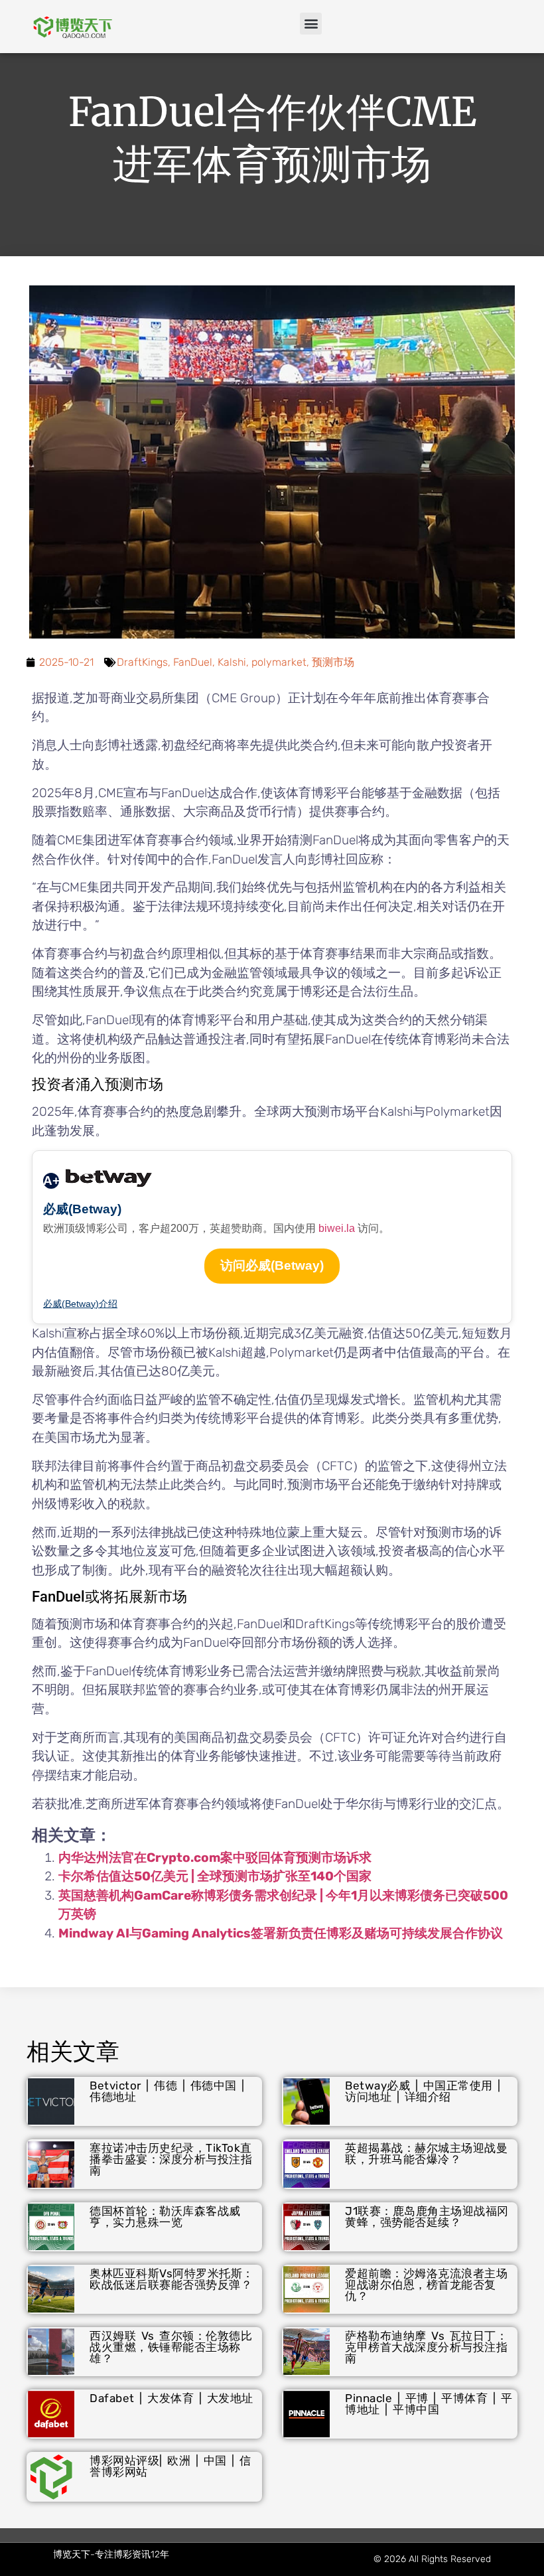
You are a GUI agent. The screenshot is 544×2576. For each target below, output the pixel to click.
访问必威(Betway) (272, 1265)
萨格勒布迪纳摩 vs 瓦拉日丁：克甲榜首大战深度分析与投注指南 (426, 2347)
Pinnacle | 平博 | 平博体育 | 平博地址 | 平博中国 (429, 2404)
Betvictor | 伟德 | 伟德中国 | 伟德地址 (167, 2091)
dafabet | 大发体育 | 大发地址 (171, 2398)
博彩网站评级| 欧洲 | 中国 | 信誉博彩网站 (170, 2466)
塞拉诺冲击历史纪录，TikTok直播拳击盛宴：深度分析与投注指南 (171, 2159)
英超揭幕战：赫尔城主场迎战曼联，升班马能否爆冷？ (426, 2154)
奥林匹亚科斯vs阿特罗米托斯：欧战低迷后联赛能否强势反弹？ (172, 2279)
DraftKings (142, 662)
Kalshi (232, 662)
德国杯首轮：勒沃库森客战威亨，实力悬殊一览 (165, 2217)
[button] (311, 24)
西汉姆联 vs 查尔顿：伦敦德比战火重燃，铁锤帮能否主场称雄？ (171, 2347)
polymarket (279, 662)
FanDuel (193, 662)
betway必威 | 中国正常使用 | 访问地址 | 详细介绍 (423, 2091)
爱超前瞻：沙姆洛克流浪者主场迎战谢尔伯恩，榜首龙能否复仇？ (426, 2285)
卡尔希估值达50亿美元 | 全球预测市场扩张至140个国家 (215, 1876)
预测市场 (333, 662)
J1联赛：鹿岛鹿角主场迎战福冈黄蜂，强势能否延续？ (427, 2217)
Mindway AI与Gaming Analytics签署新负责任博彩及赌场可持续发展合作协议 (281, 1933)
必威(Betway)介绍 (80, 1304)
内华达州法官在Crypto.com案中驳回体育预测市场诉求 (215, 1857)
